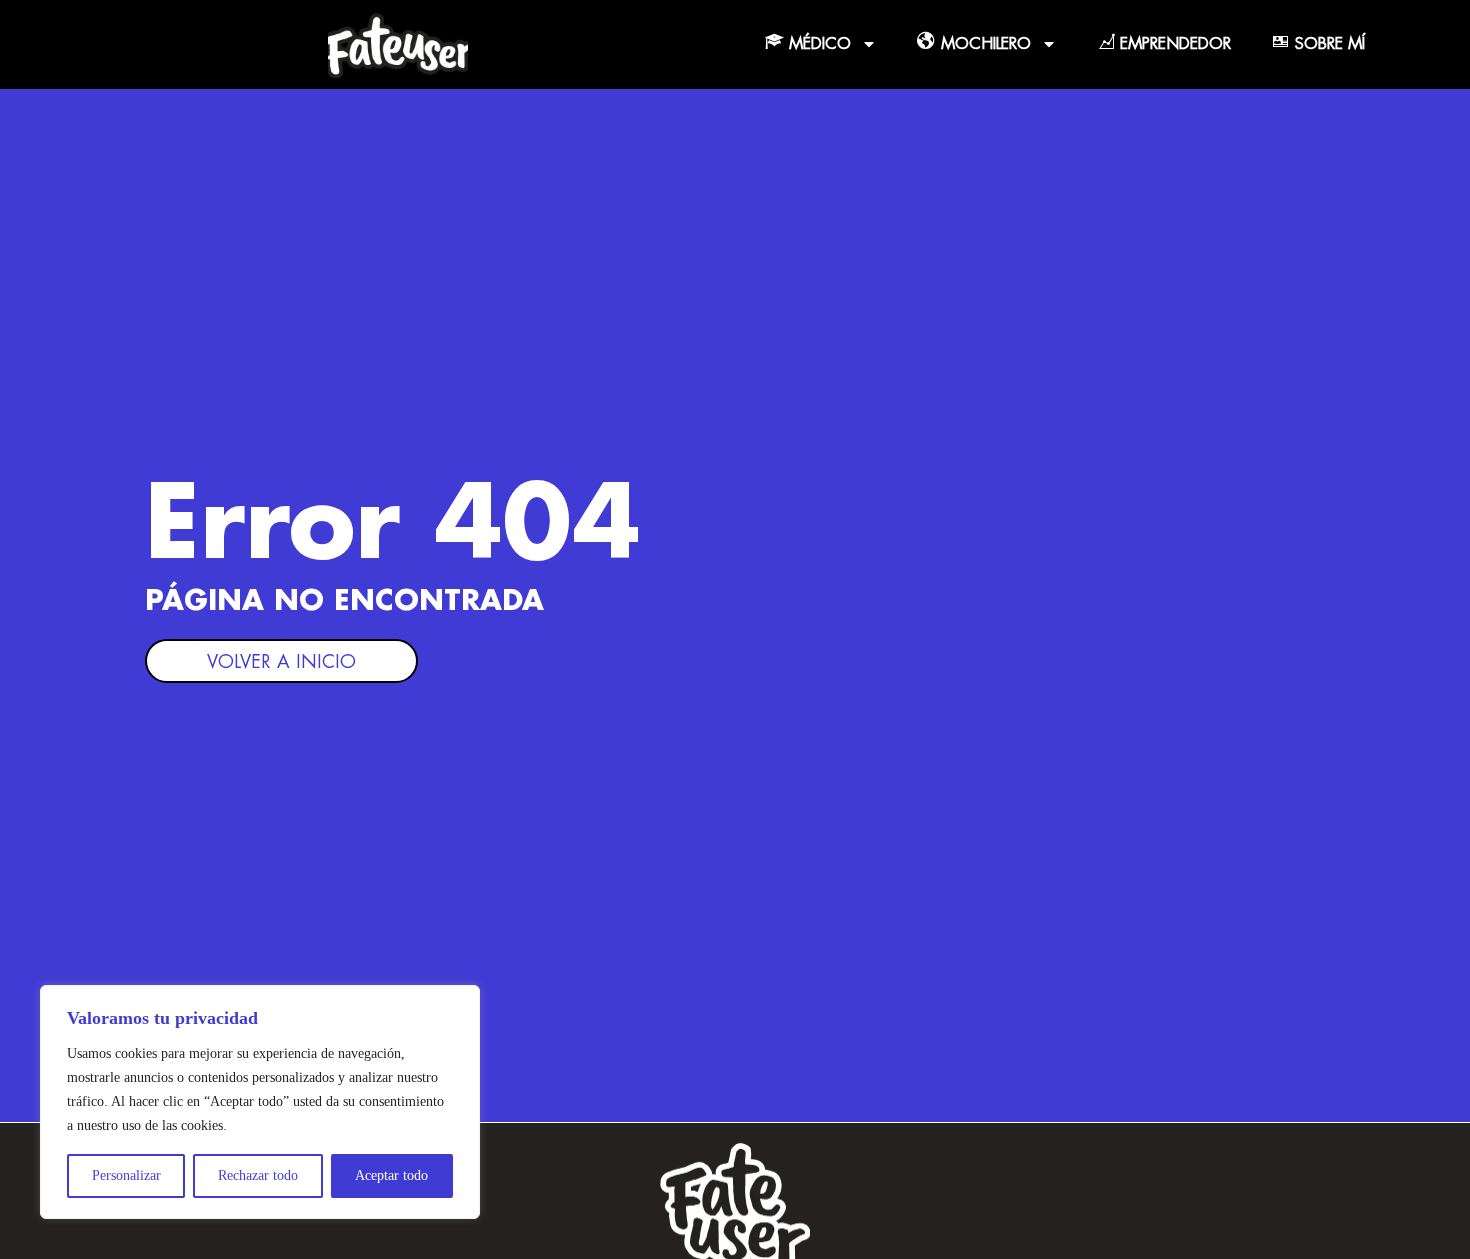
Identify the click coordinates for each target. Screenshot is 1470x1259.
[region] (260, 1102)
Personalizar (126, 1175)
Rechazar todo (258, 1175)
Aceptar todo (391, 1175)
